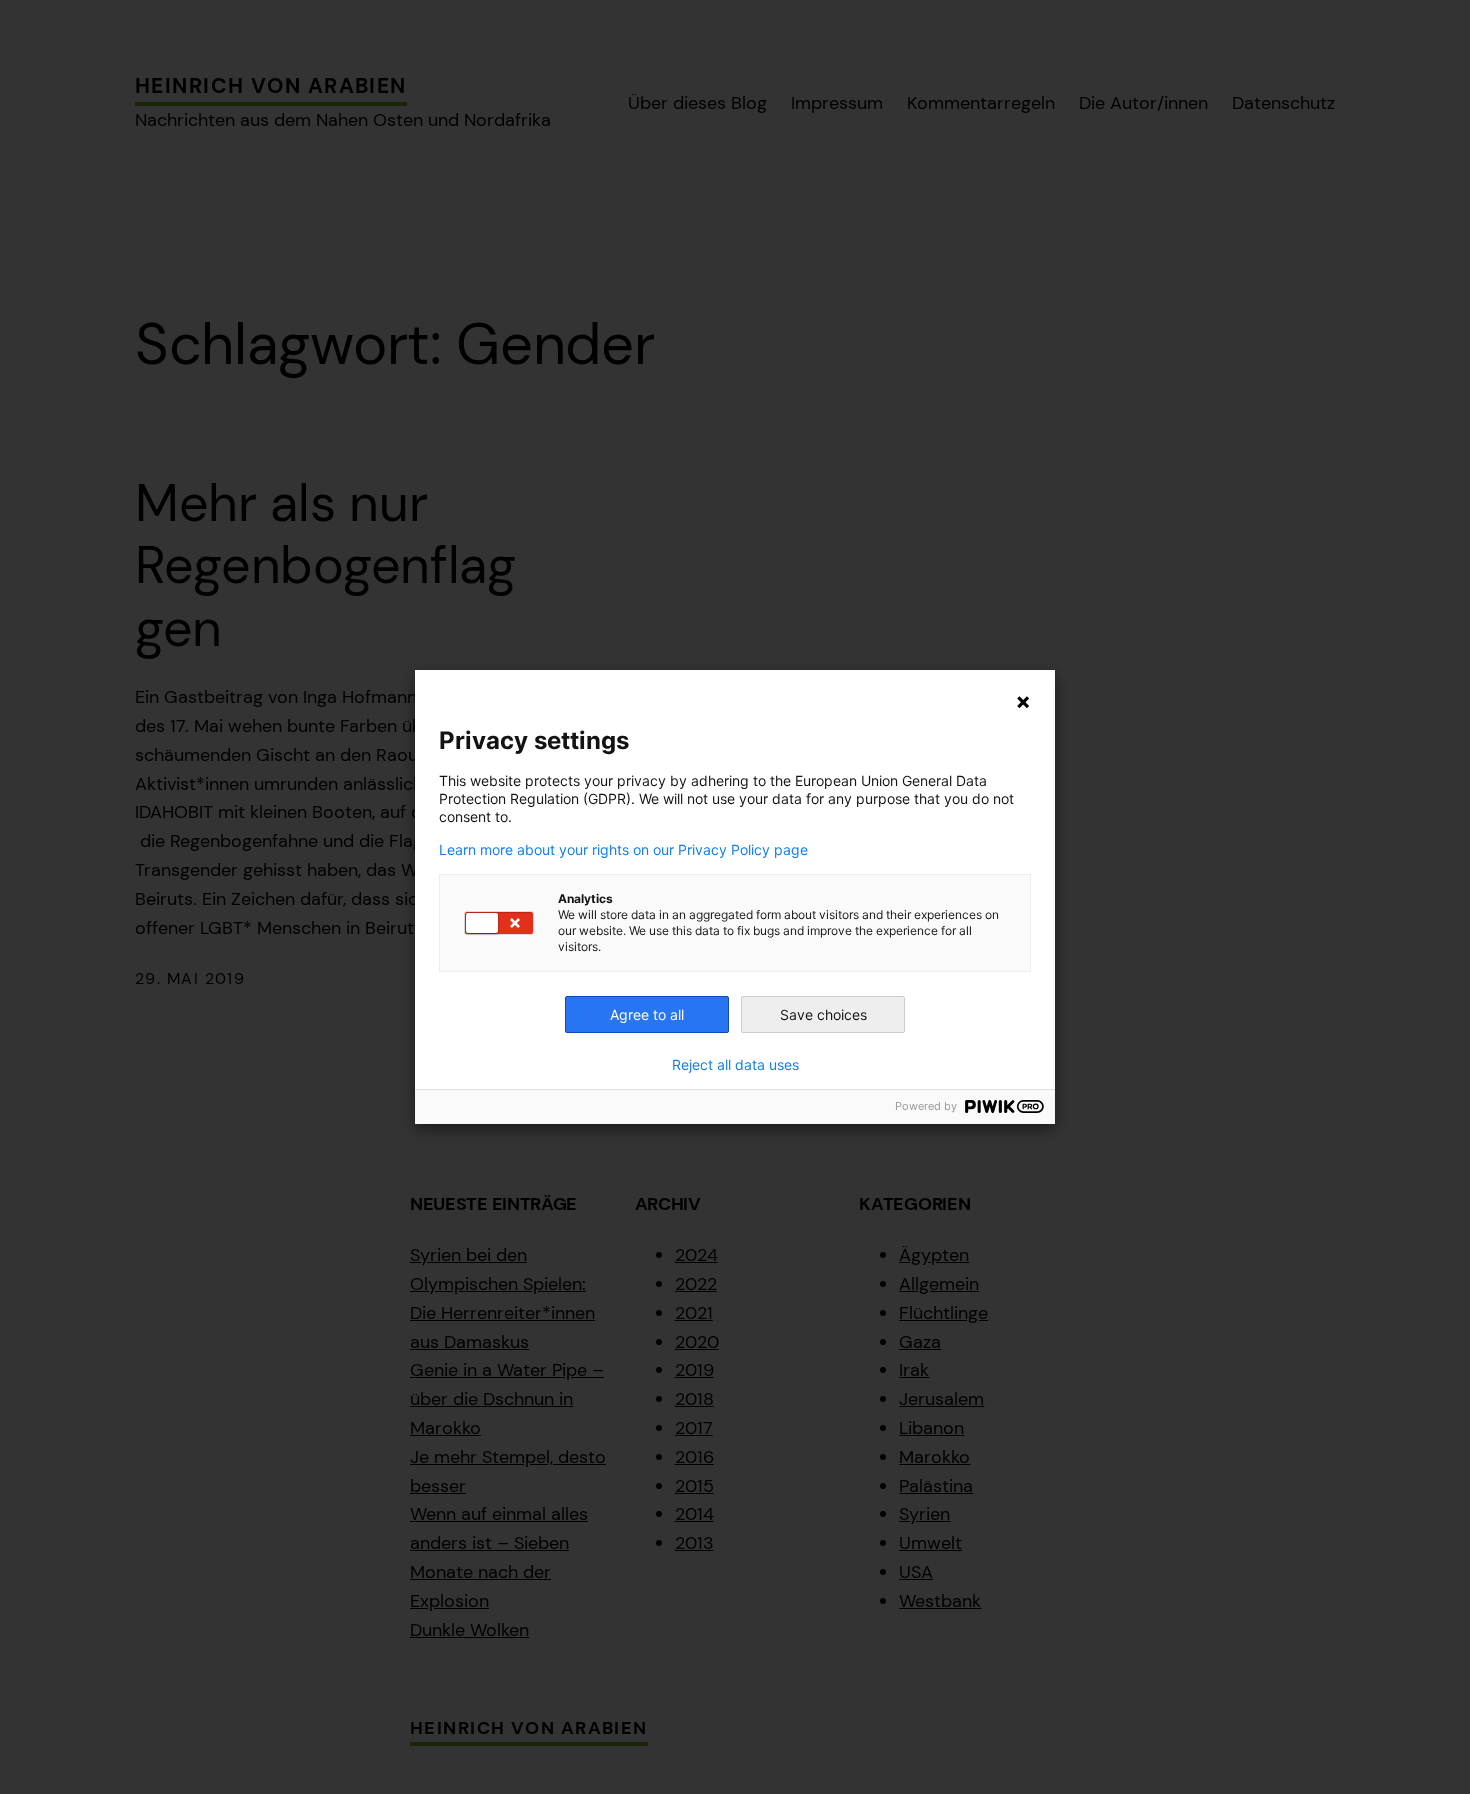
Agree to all (647, 1014)
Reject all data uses (735, 1065)
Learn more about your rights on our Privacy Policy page (623, 850)
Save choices (823, 1014)
